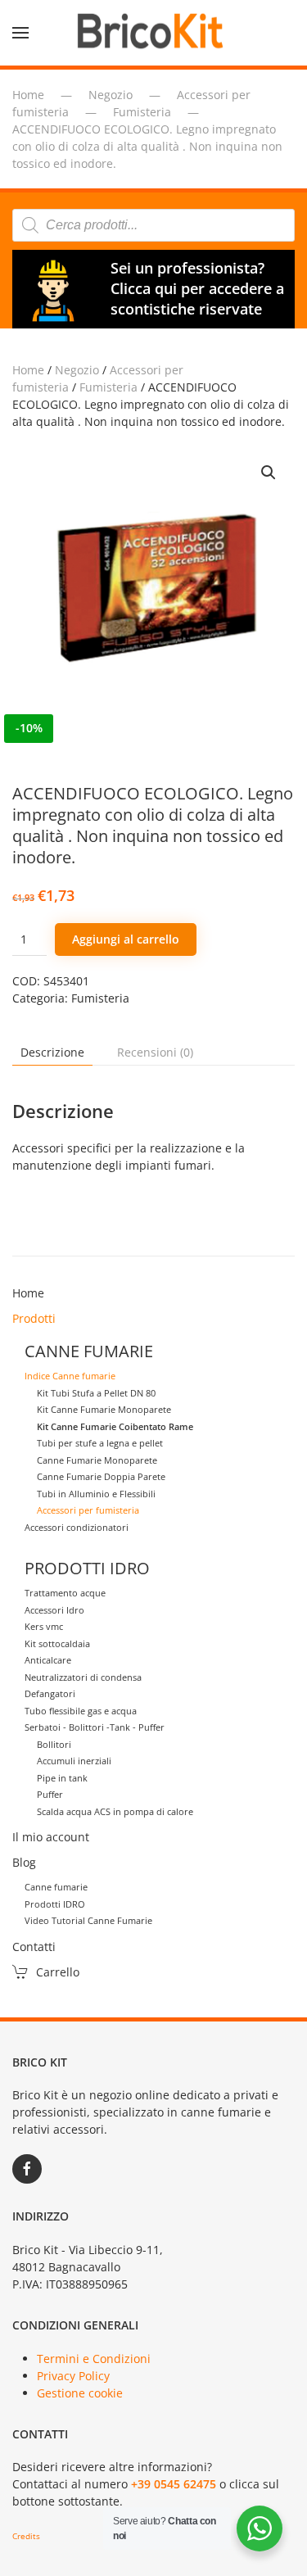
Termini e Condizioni (94, 2359)
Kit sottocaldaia (57, 1643)
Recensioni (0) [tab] (155, 1052)
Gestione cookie (80, 2393)
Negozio (77, 370)
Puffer (50, 1794)
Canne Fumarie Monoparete (97, 1460)
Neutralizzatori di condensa (83, 1677)
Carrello (58, 1972)
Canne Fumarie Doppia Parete (101, 1476)
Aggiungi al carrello (126, 939)
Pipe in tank (62, 1778)
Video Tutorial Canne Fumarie (88, 1920)
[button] (20, 33)
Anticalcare (48, 1660)
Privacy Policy (73, 2376)
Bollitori (54, 1744)
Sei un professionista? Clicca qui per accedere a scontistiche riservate (197, 288)
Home (28, 370)
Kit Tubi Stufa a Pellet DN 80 (96, 1393)
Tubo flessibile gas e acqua (81, 1711)
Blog (24, 1862)
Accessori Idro (54, 1610)
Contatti (34, 1947)
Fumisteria (108, 387)
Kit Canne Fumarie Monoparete (104, 1409)
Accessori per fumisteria (88, 1510)
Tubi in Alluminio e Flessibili (96, 1494)
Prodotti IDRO (55, 1904)
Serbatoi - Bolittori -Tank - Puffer (95, 1727)
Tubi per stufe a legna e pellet (100, 1443)
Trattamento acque (65, 1593)
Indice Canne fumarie (70, 1376)
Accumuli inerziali (74, 1761)
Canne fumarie (56, 1887)
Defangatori (50, 1693)
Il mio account (51, 1837)
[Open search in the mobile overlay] (153, 225)
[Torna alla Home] (154, 33)
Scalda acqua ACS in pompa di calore (115, 1811)
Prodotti (34, 1318)
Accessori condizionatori (77, 1527)
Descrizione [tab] (52, 1052)
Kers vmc (44, 1626)
